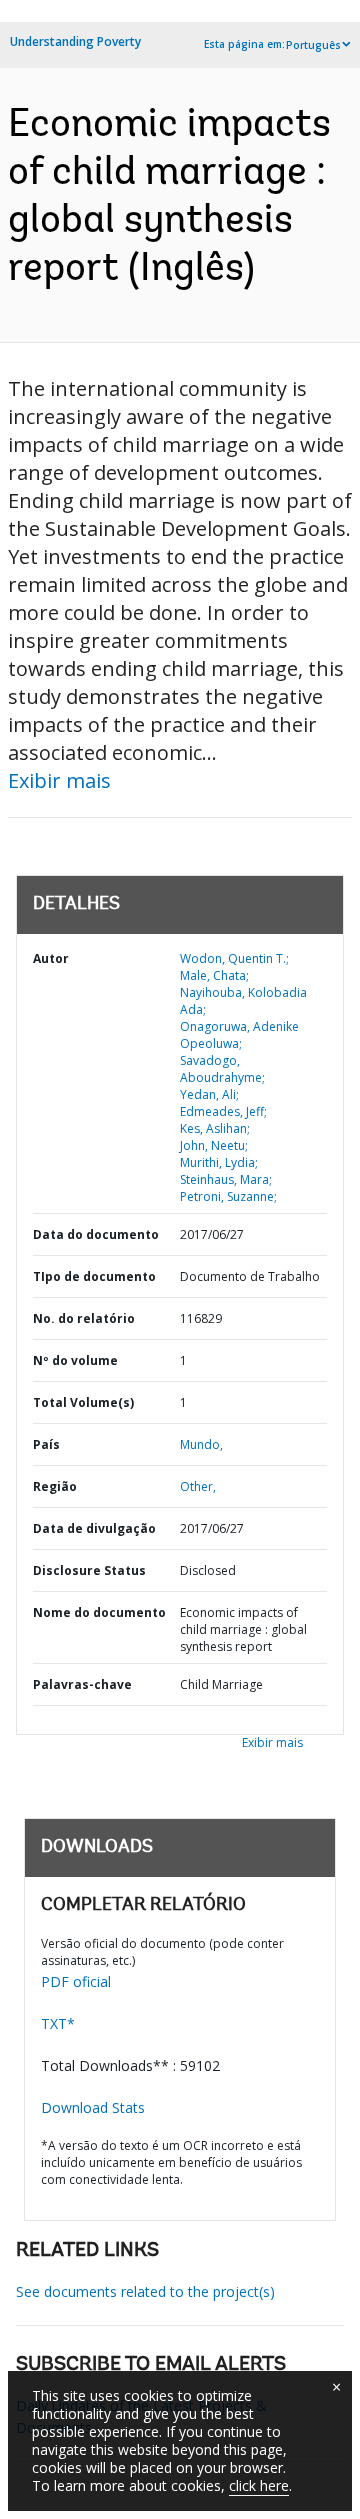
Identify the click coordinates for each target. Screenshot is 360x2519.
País (46, 1444)
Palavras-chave (82, 1684)
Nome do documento (99, 1612)
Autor (51, 958)
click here (259, 2485)
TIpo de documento (94, 1276)
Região (55, 1486)
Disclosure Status (89, 1570)
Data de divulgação (94, 1528)
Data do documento (96, 1234)
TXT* (58, 2023)
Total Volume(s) (83, 1402)
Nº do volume (75, 1360)
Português (313, 45)
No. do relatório (84, 1318)
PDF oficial (76, 1981)
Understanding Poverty (75, 41)
